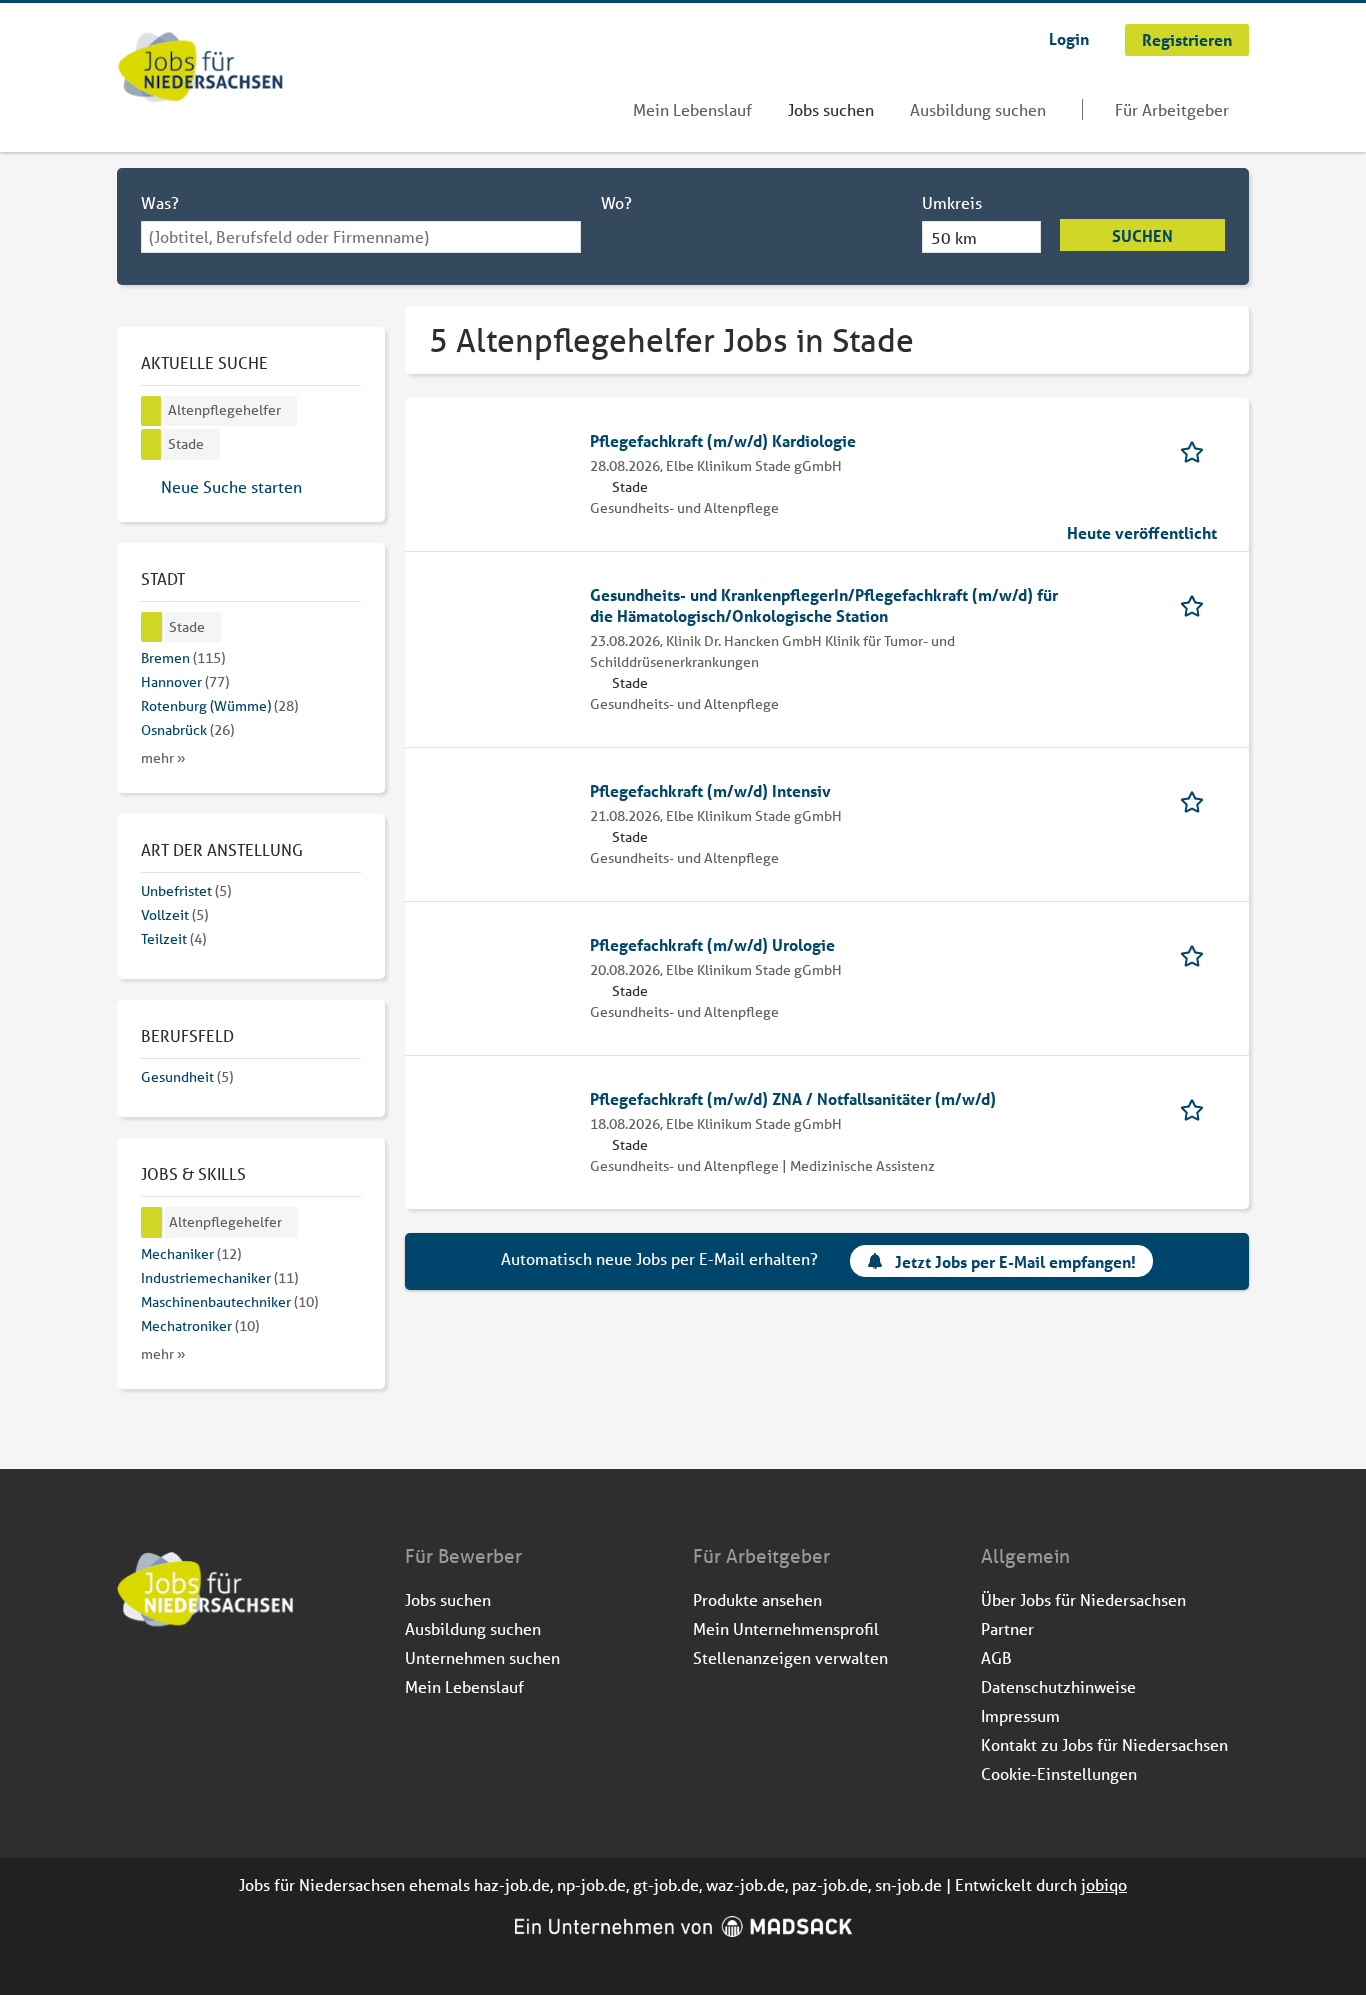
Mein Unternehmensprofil (786, 1628)
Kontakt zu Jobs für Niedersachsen (1104, 1744)
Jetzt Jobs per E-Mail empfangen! (1015, 1261)
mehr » (163, 758)
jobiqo (1104, 1884)
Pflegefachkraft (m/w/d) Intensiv (710, 790)
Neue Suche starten (231, 486)
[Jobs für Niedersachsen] (200, 69)
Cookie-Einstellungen (1059, 1773)
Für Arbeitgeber (1172, 109)
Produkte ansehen (757, 1599)
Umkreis (952, 202)
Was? (160, 202)
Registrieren (1187, 39)
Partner (1007, 1628)
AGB (996, 1657)
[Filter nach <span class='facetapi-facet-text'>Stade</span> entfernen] (151, 444)
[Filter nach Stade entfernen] (152, 627)
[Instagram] (166, 1681)
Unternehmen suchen (482, 1657)
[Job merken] (1198, 450)
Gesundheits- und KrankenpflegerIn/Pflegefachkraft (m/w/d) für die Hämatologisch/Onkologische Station (824, 605)
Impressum (1020, 1715)
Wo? (616, 202)
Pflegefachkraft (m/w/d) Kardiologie (723, 440)
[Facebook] (133, 1681)
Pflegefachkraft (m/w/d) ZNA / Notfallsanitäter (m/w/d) (793, 1098)
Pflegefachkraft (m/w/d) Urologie (712, 944)
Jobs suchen (831, 109)
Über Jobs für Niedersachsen (1083, 1599)
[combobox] (361, 237)
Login (1069, 38)
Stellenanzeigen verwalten (790, 1657)
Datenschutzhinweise (1058, 1686)
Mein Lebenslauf (692, 109)
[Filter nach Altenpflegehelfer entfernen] (152, 1222)
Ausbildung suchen (978, 109)
